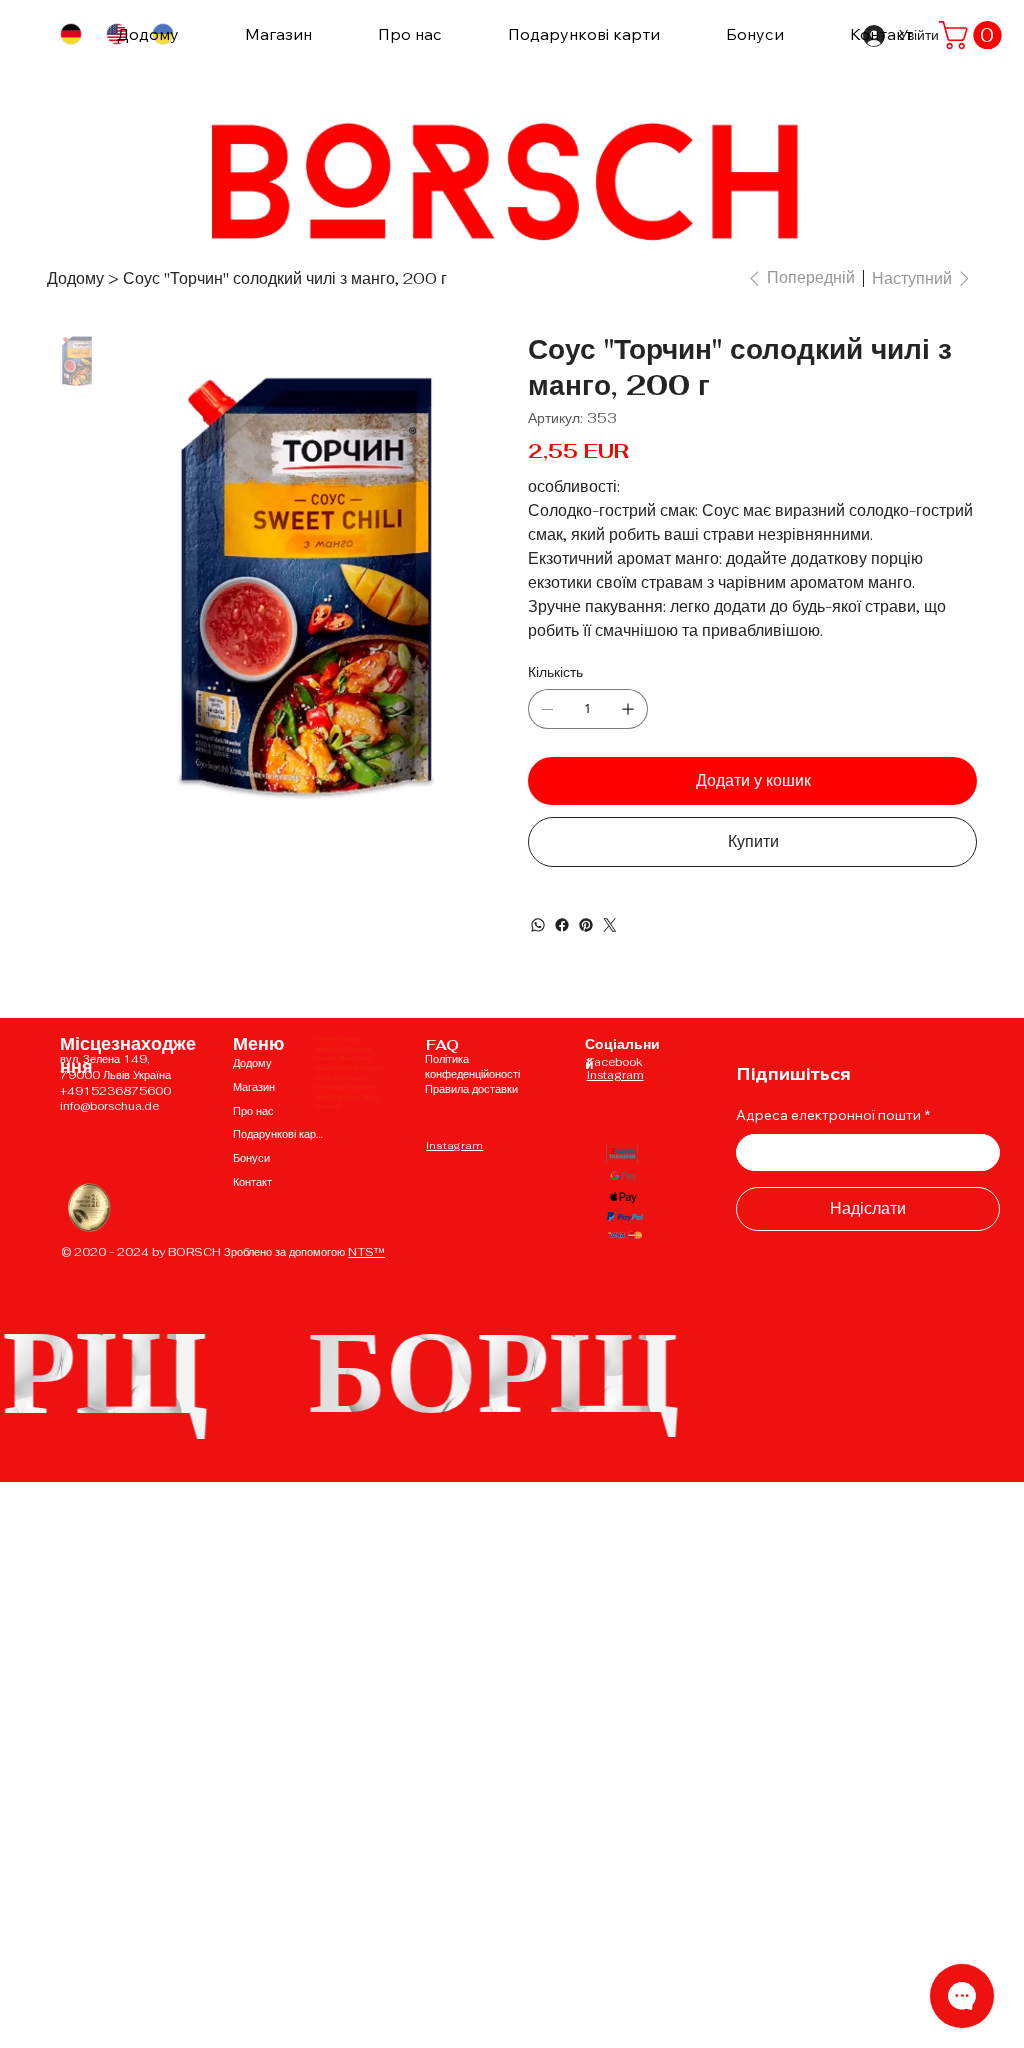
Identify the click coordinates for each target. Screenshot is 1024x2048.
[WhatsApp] (538, 925)
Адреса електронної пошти (833, 1115)
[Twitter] (610, 925)
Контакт (252, 1182)
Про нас (253, 1111)
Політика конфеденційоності (472, 1066)
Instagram (454, 1145)
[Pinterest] (586, 925)
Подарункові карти (279, 1134)
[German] (70, 34)
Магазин (254, 1087)
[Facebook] (562, 925)
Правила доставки (471, 1089)
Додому (252, 1063)
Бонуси (251, 1158)
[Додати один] (628, 709)
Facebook (615, 1062)
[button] (973, 35)
